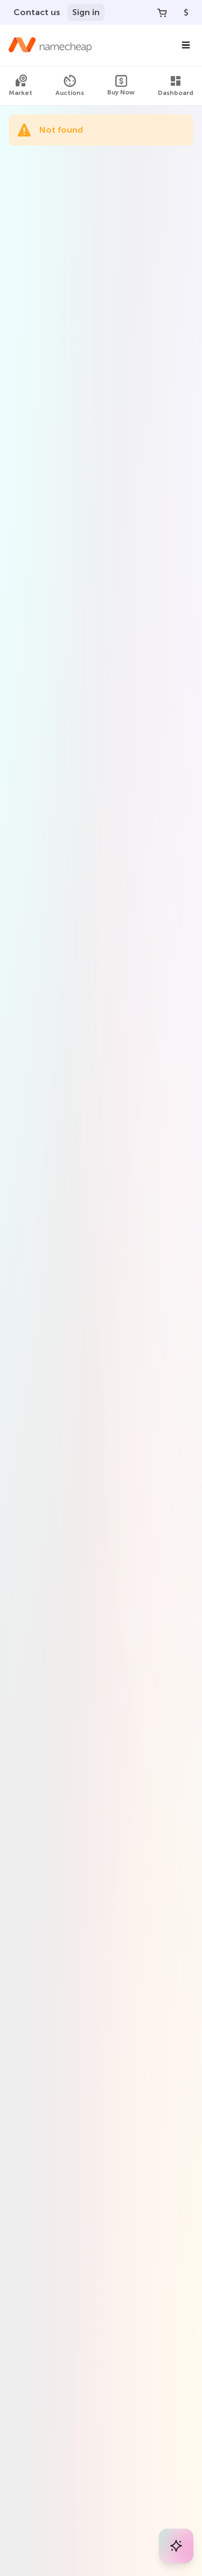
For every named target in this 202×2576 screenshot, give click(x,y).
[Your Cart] (162, 12)
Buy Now (121, 92)
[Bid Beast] (176, 2546)
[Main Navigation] (186, 45)
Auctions (70, 93)
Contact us (37, 12)
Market (20, 93)
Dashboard (176, 93)
